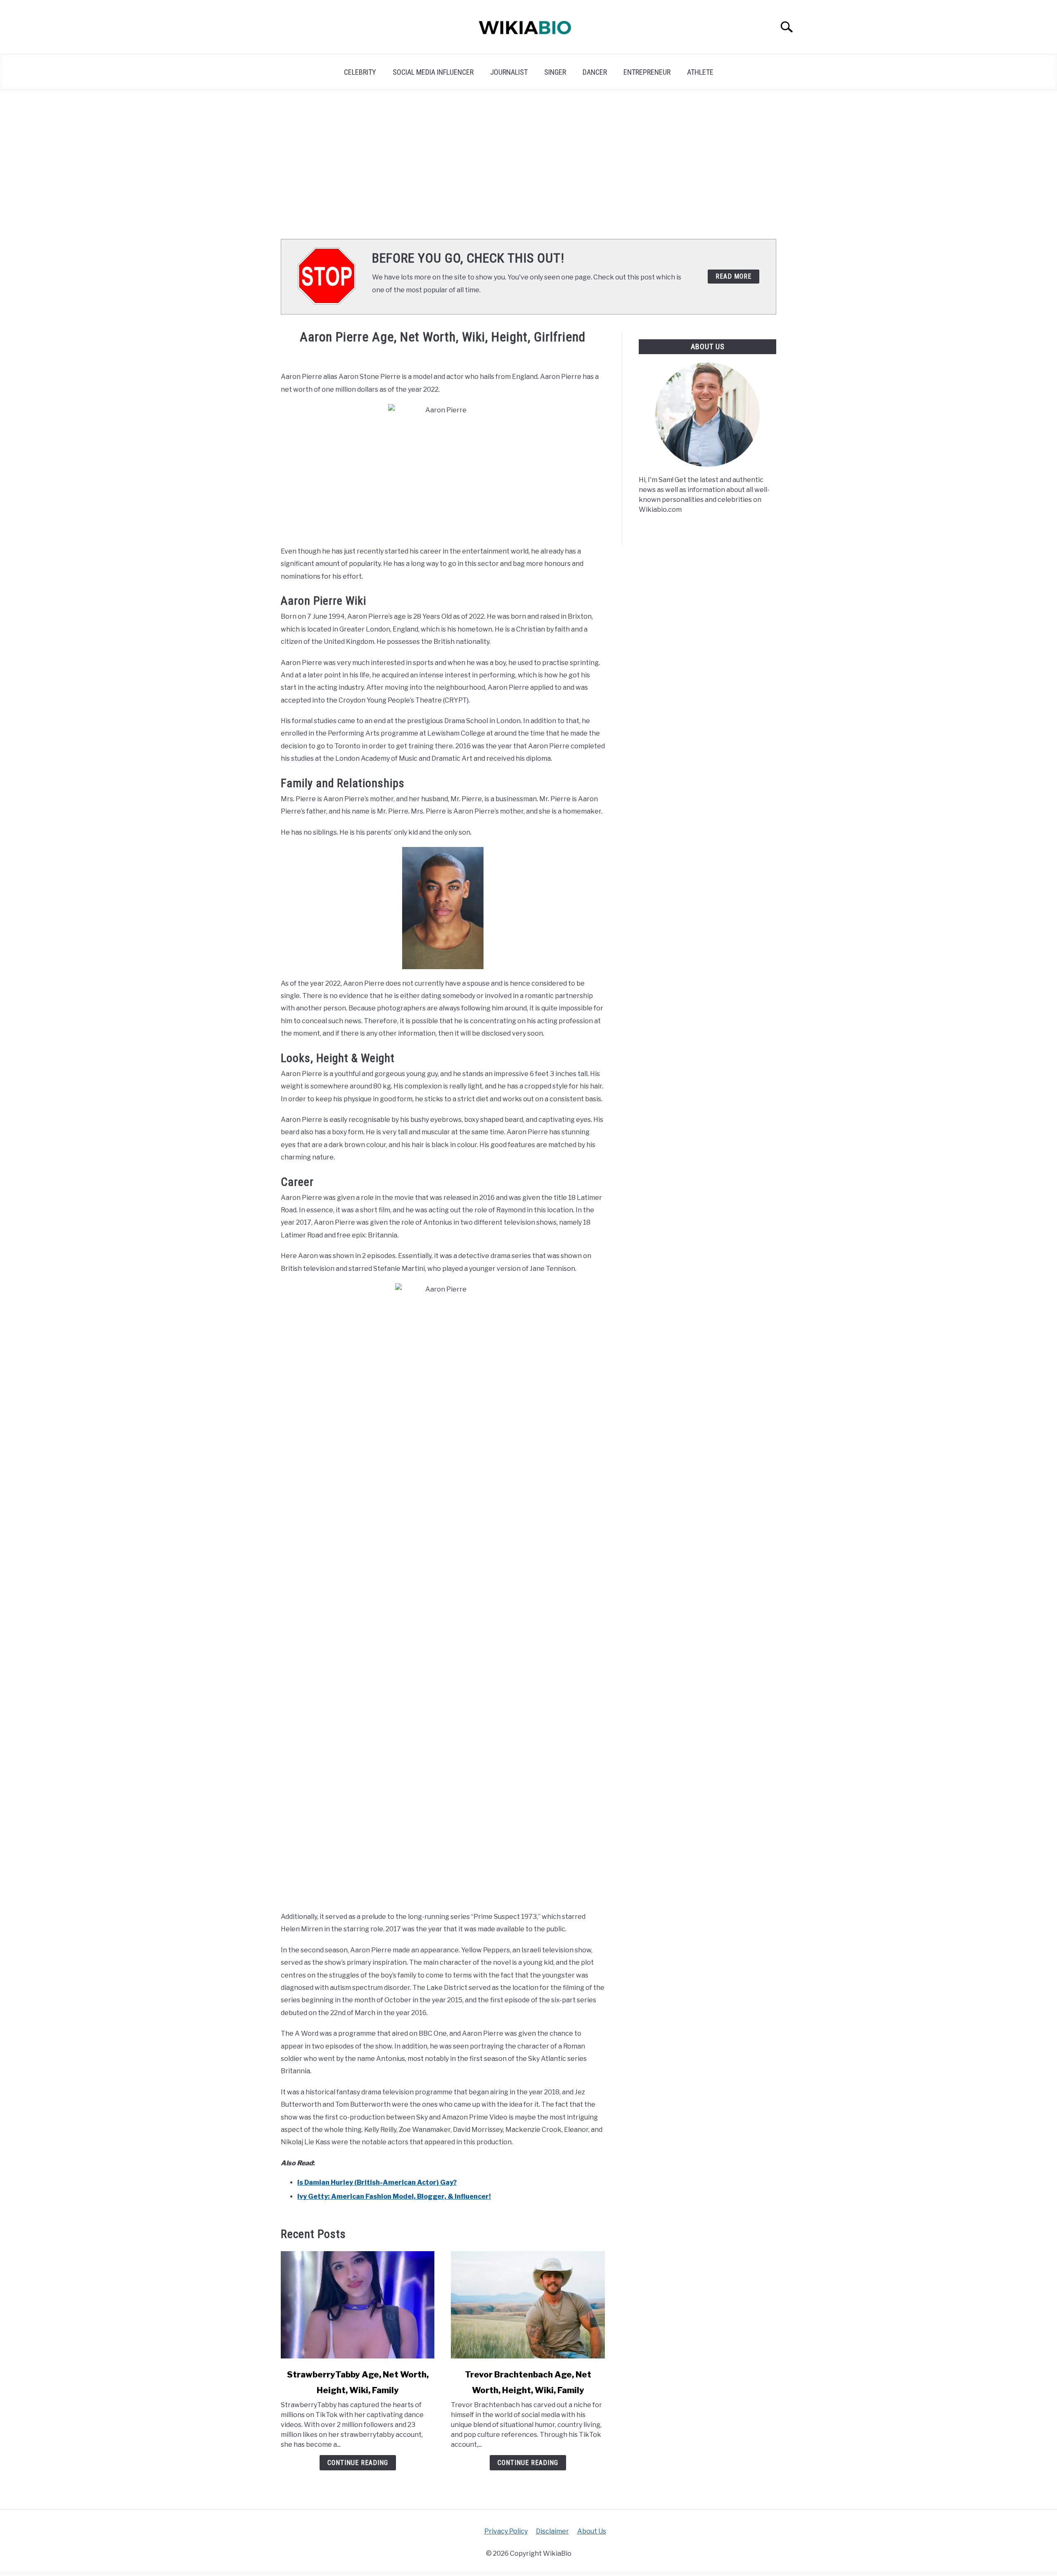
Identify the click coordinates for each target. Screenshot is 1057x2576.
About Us (592, 2531)
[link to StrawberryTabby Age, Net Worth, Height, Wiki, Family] (358, 2305)
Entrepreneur (647, 72)
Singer (555, 72)
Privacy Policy (506, 2531)
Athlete (700, 72)
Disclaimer (552, 2531)
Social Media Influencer (433, 72)
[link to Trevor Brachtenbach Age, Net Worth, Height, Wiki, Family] (528, 2305)
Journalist (509, 72)
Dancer (595, 72)
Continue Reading (358, 2463)
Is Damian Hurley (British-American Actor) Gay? (377, 2182)
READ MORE (734, 276)
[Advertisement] (528, 165)
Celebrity (360, 72)
